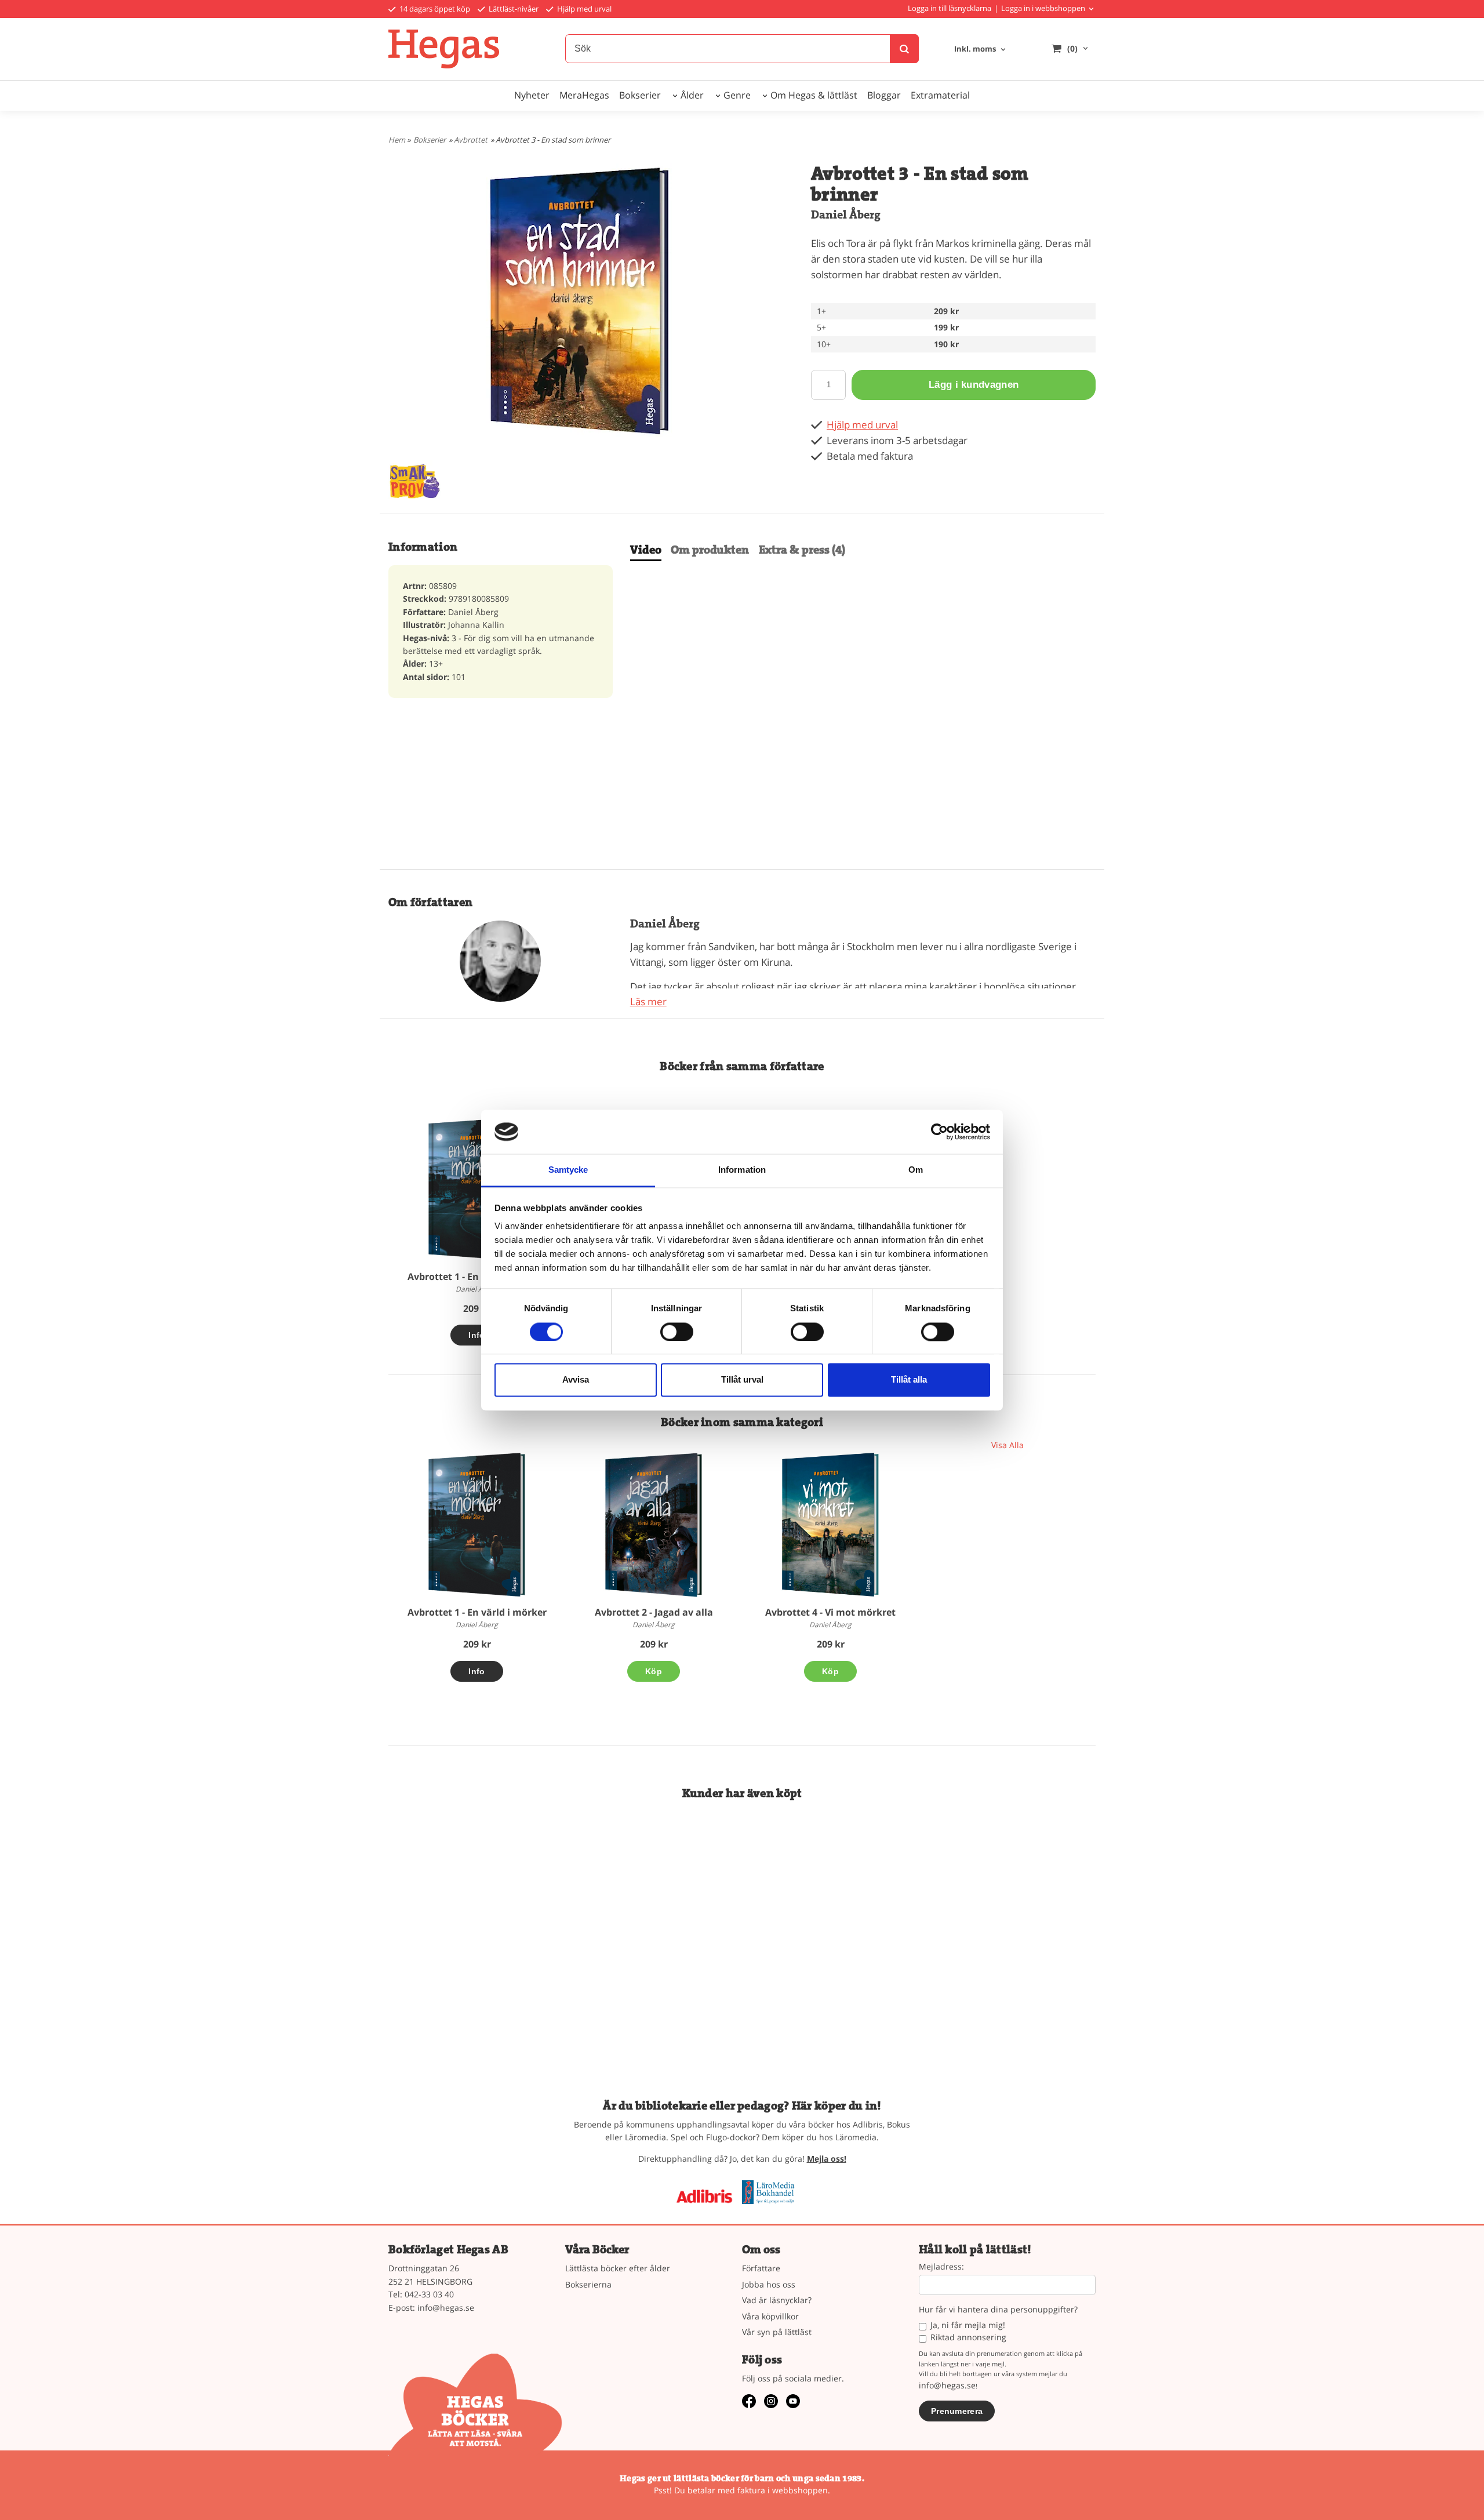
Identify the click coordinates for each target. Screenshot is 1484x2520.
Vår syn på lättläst (777, 2332)
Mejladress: (941, 2267)
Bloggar (884, 95)
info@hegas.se (446, 2308)
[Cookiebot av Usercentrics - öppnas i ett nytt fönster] (939, 1132)
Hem (397, 140)
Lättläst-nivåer (513, 9)
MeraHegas (584, 95)
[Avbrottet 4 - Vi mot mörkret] (830, 1524)
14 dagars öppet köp (434, 9)
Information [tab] (742, 1170)
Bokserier (640, 95)
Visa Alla (1007, 1445)
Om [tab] (916, 1170)
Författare (761, 2268)
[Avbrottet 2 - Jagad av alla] (654, 1524)
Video (646, 550)
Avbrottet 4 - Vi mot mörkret (830, 1612)
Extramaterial (940, 95)
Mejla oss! (827, 2159)
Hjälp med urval (583, 9)
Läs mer (648, 1001)
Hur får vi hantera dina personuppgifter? (998, 2310)
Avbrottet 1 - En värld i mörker (477, 1277)
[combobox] (981, 50)
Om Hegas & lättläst (814, 95)
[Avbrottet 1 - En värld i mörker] (477, 1189)
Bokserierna (588, 2284)
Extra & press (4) (802, 550)
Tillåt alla (909, 1380)
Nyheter (532, 95)
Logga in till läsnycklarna (950, 8)
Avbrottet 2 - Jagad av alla (654, 1612)
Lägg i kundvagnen (974, 385)
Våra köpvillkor (770, 2316)
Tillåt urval (742, 1380)
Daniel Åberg (846, 215)
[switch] (677, 1332)
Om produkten (710, 550)
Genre (737, 95)
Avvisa (576, 1380)
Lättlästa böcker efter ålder (618, 2268)
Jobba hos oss (769, 2284)
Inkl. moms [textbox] (975, 50)
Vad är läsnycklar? (777, 2300)
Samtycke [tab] (568, 1170)
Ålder (692, 95)
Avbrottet (471, 140)
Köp (654, 1671)
